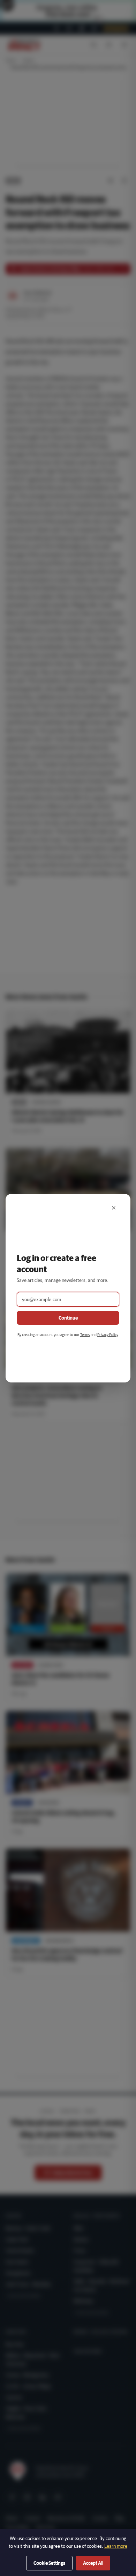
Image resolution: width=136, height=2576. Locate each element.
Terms (85, 1334)
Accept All (93, 2563)
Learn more (116, 2546)
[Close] (114, 1208)
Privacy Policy (108, 1334)
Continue (68, 1318)
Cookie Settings (49, 2563)
